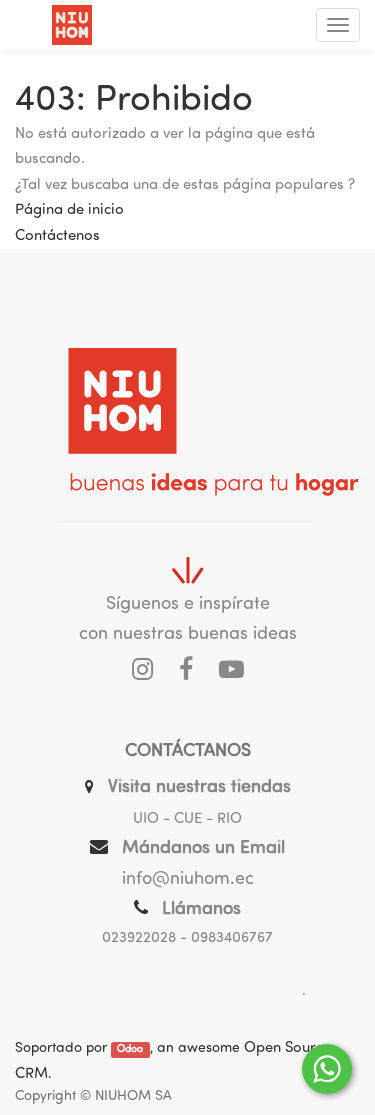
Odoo (130, 1049)
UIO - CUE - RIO (187, 819)
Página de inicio (69, 210)
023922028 (139, 938)
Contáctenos (57, 236)
